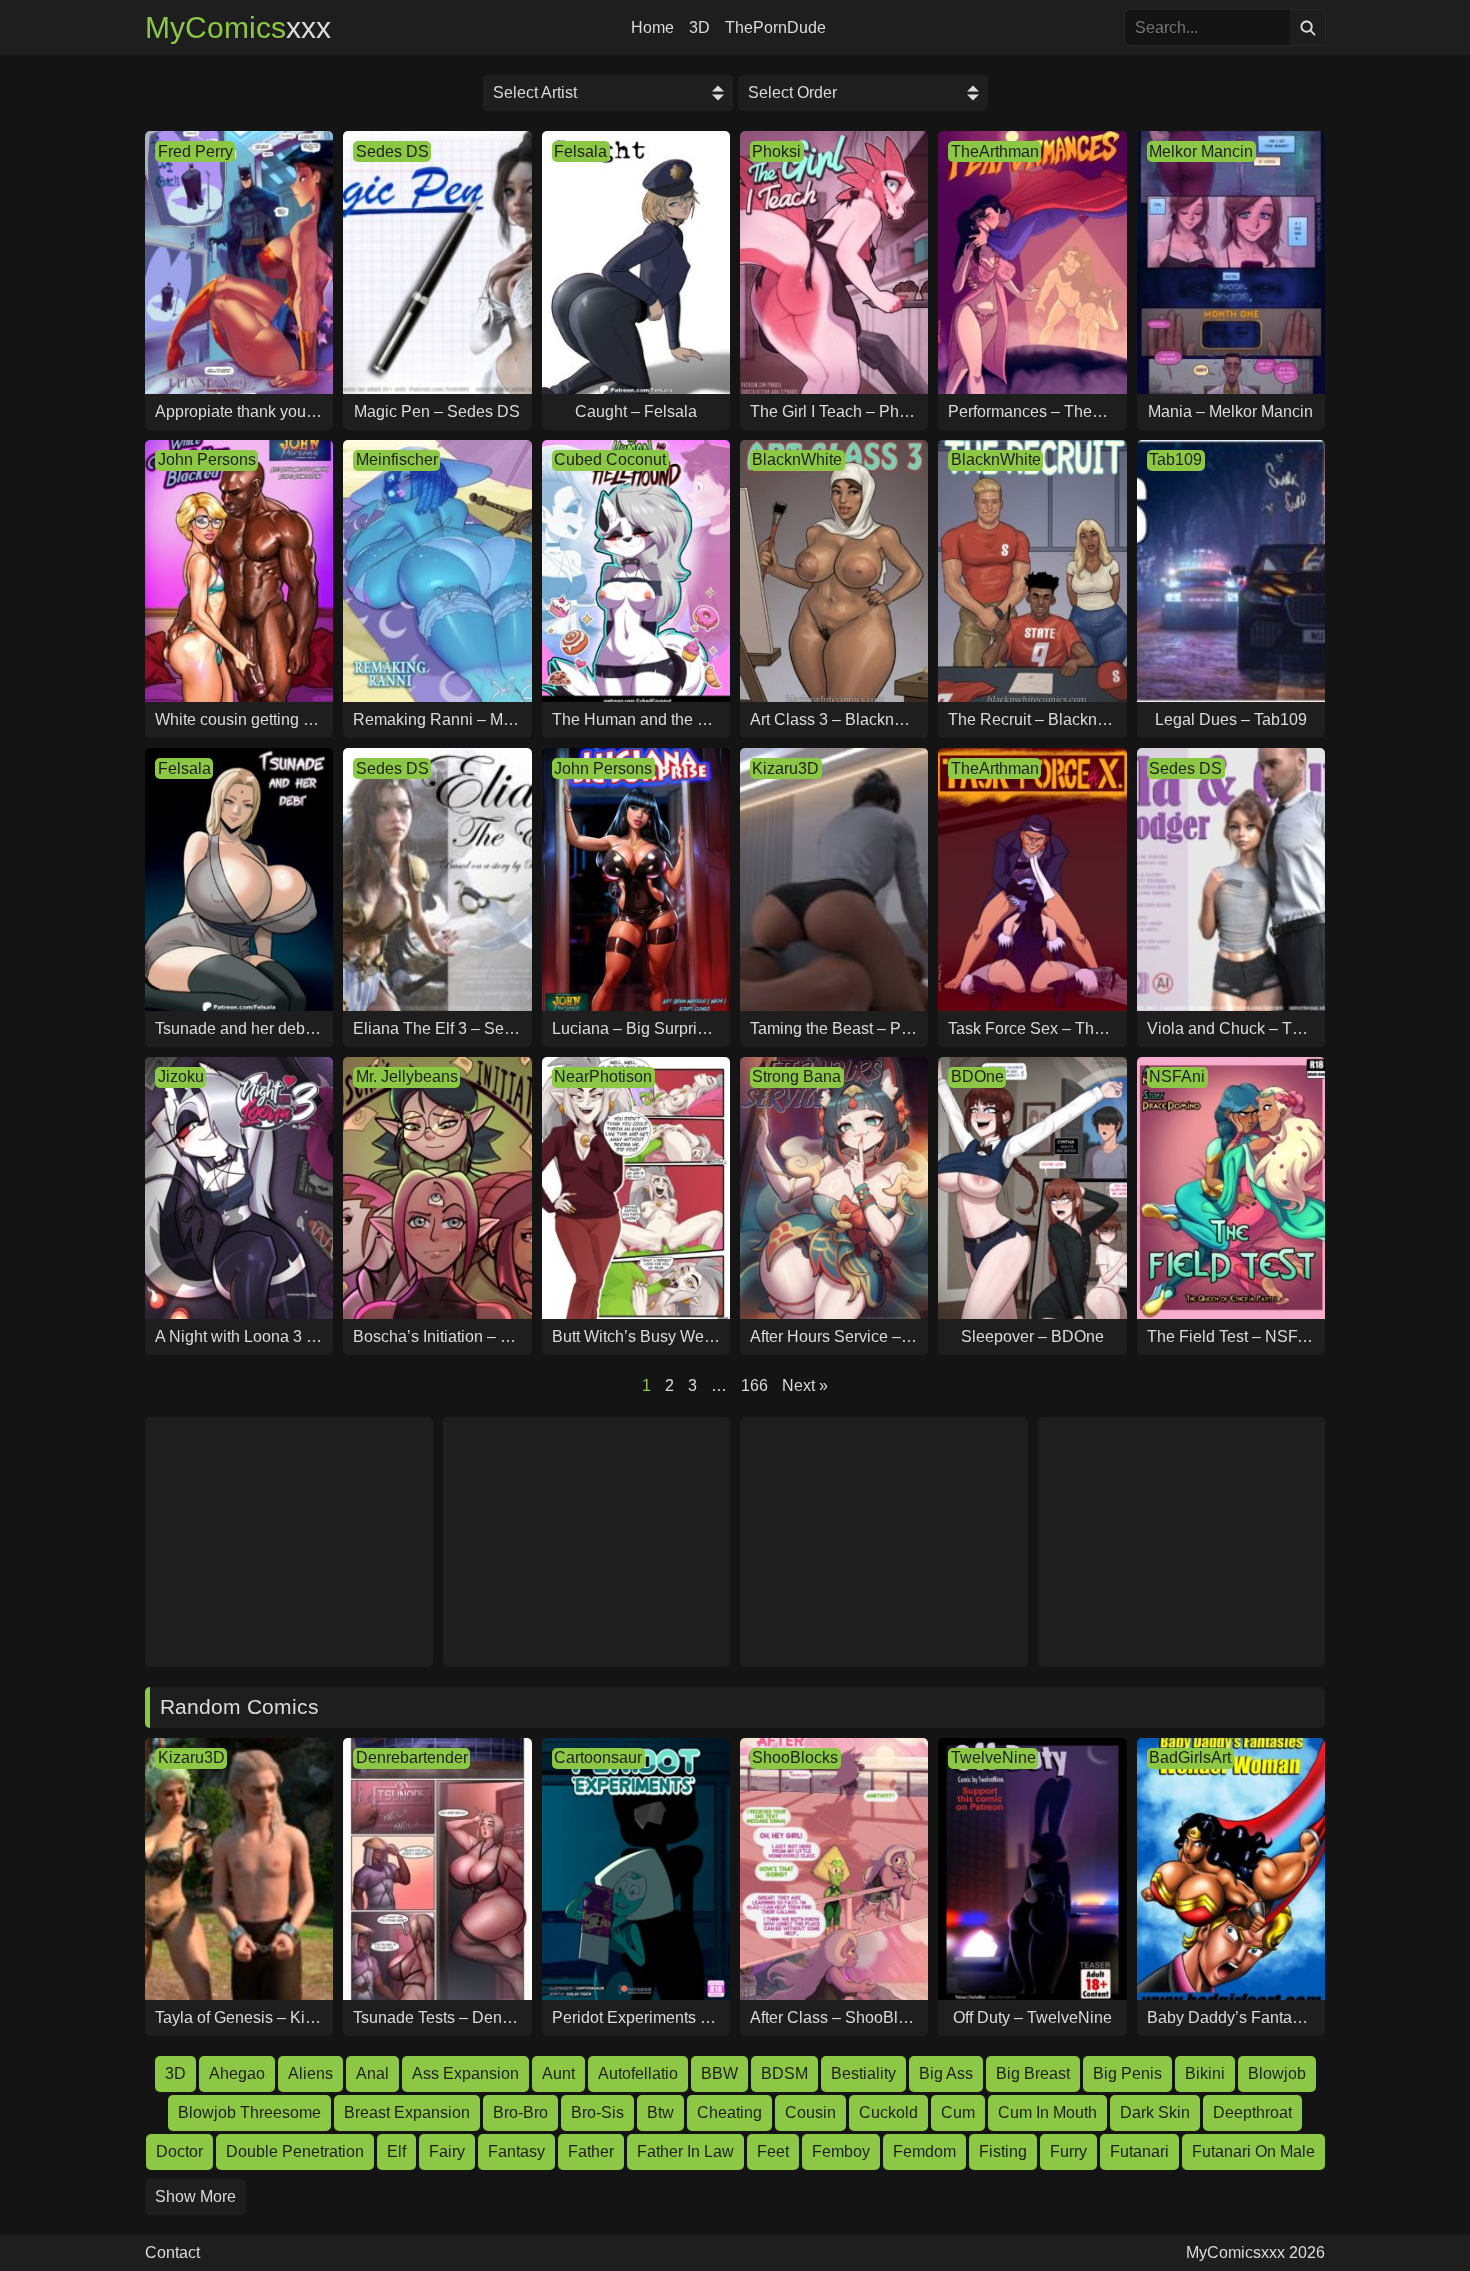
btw (660, 2112)
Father (591, 2151)
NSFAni (1177, 1076)
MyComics (238, 28)
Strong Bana (796, 1076)
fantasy (516, 2151)
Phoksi (776, 151)
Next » (805, 1385)
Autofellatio (638, 2073)
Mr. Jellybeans (407, 1076)
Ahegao (237, 2073)
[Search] (1307, 27)
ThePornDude (775, 28)
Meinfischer (397, 459)
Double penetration (295, 2151)
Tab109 (1175, 459)
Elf (396, 2151)
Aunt (558, 2073)
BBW (719, 2073)
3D (699, 28)
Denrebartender (412, 1757)
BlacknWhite (797, 459)
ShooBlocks (795, 1757)
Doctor (179, 2151)
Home (652, 28)
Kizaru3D (785, 768)
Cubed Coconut (610, 459)
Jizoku (181, 1076)
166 (754, 1385)
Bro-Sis (597, 2112)
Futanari (1139, 2151)
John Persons (207, 459)
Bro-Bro (520, 2112)
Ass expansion (465, 2073)
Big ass (946, 2073)
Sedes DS (392, 151)
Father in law (685, 2151)
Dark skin (1155, 2112)
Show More (195, 2196)
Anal (372, 2073)
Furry (1068, 2151)
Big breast (1033, 2073)
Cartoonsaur (598, 1757)
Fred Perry (195, 151)
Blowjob (1277, 2073)
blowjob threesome (249, 2112)
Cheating (729, 2112)
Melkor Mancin (1201, 151)
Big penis (1127, 2073)
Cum (958, 2112)
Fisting (1003, 2151)
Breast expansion (407, 2112)
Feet (773, 2151)
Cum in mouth (1047, 2112)
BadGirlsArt (1190, 1757)
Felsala (580, 151)
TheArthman (995, 151)
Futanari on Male (1253, 2151)
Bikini (1205, 2073)
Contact (172, 2253)
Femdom (924, 2151)
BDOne (977, 1076)
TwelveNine (993, 1757)
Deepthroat (1252, 2112)
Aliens (310, 2073)
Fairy (447, 2151)
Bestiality (863, 2073)
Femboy (841, 2151)
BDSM (784, 2073)
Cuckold (888, 2112)
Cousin (810, 2112)
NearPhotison (603, 1076)
